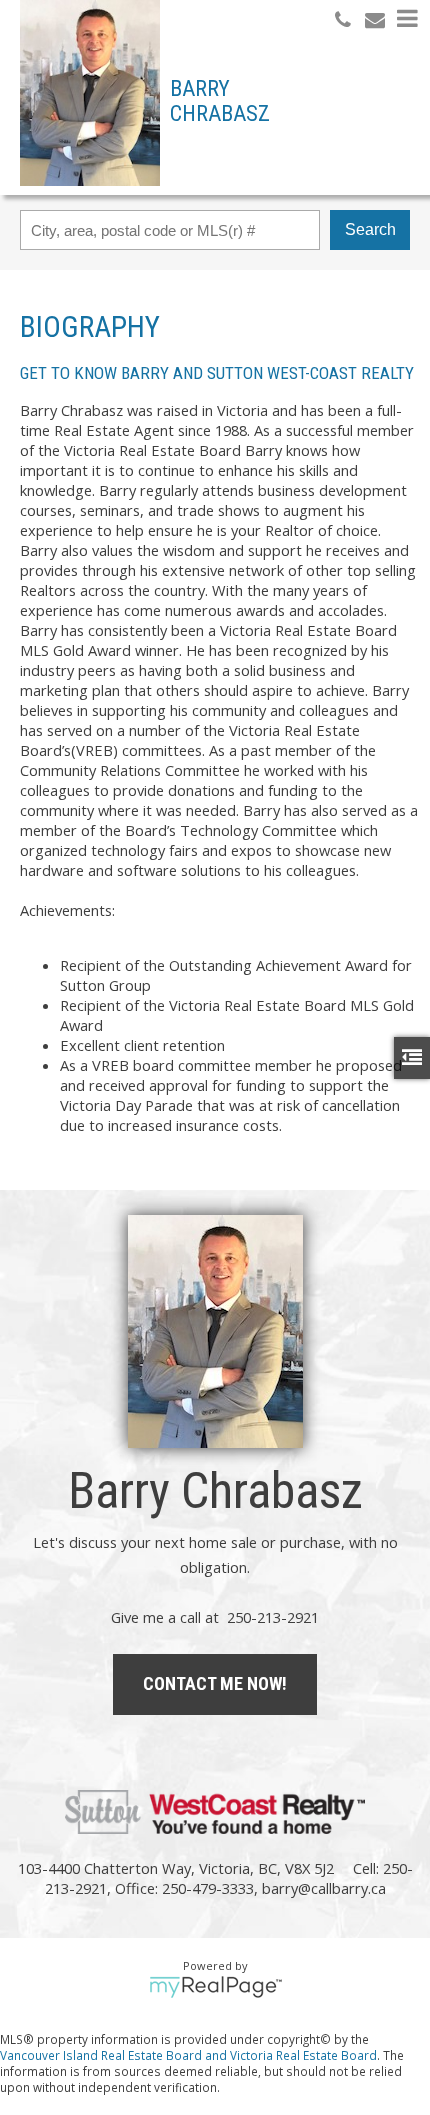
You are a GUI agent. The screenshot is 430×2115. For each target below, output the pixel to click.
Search (370, 229)
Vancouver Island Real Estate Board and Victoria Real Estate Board (188, 2055)
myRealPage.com (215, 1987)
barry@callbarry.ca (324, 1888)
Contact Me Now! (215, 1683)
